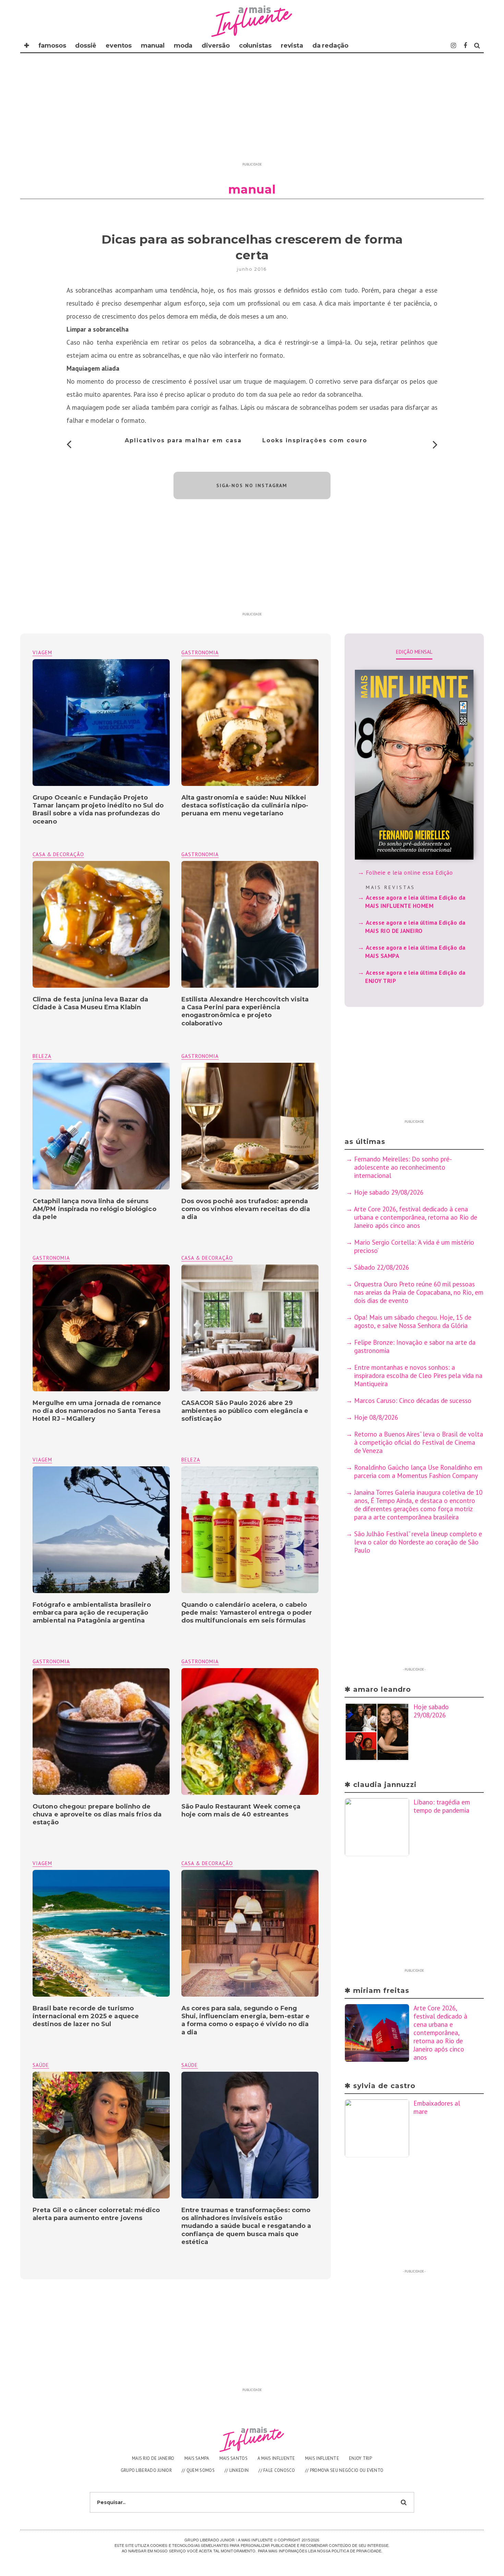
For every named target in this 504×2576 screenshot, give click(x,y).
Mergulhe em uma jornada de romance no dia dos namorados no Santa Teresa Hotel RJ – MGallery (97, 1411)
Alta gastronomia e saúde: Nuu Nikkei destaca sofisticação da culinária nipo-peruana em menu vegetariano (245, 806)
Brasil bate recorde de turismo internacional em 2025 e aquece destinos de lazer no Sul (86, 2016)
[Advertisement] (252, 111)
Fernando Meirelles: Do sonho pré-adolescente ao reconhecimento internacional (403, 1167)
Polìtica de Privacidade (356, 2551)
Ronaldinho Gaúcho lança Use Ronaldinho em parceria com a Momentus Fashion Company (418, 1471)
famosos (52, 46)
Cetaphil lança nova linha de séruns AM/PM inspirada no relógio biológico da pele (94, 1209)
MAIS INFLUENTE (322, 2458)
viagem (42, 652)
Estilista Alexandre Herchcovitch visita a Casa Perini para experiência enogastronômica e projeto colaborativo (245, 1011)
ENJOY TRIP (361, 2458)
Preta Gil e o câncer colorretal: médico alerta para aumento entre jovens (96, 2214)
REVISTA (292, 46)
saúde (190, 2065)
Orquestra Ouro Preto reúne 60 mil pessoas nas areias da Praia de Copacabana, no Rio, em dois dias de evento (419, 1292)
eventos (119, 46)
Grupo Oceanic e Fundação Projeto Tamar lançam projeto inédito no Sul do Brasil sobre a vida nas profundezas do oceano (98, 810)
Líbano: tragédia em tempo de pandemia (442, 1806)
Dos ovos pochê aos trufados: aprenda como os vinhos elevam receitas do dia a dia (246, 1209)
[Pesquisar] (477, 46)
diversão (216, 46)
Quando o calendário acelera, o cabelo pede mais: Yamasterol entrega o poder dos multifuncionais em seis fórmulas (247, 1613)
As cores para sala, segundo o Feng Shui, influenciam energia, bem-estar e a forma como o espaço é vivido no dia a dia (246, 2020)
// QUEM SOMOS (198, 2470)
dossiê (86, 46)
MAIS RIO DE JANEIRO (153, 2458)
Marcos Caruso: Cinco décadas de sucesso (413, 1401)
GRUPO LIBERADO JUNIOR (146, 2470)
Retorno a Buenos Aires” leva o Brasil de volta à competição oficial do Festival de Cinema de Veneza (419, 1442)
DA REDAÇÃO (330, 46)
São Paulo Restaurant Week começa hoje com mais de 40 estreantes (241, 1810)
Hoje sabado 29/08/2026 (389, 1192)
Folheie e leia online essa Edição (409, 873)
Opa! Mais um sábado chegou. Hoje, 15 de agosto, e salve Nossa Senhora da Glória (413, 1321)
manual (153, 46)
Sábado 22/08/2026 (382, 1267)
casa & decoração (58, 854)
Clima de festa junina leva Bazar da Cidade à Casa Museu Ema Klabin (91, 1003)
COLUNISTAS (255, 46)
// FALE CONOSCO (277, 2470)
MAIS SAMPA (197, 2458)
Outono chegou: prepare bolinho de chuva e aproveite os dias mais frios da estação (97, 1815)
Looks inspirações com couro (315, 440)
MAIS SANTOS (233, 2458)
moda (183, 46)
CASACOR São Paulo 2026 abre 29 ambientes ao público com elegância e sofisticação (245, 1411)
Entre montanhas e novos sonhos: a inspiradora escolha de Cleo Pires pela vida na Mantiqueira (418, 1376)
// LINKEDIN (237, 2470)
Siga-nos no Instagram (252, 485)
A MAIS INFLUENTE (276, 2458)
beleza (42, 1056)
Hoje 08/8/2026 (376, 1417)
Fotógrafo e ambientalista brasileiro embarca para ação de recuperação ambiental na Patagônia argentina (92, 1613)
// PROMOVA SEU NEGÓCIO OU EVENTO (344, 2470)
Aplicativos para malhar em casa (183, 440)
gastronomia (200, 652)
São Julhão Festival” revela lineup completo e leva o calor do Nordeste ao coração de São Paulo (418, 1542)
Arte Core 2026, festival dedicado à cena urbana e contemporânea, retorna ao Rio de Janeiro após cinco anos (416, 1217)
